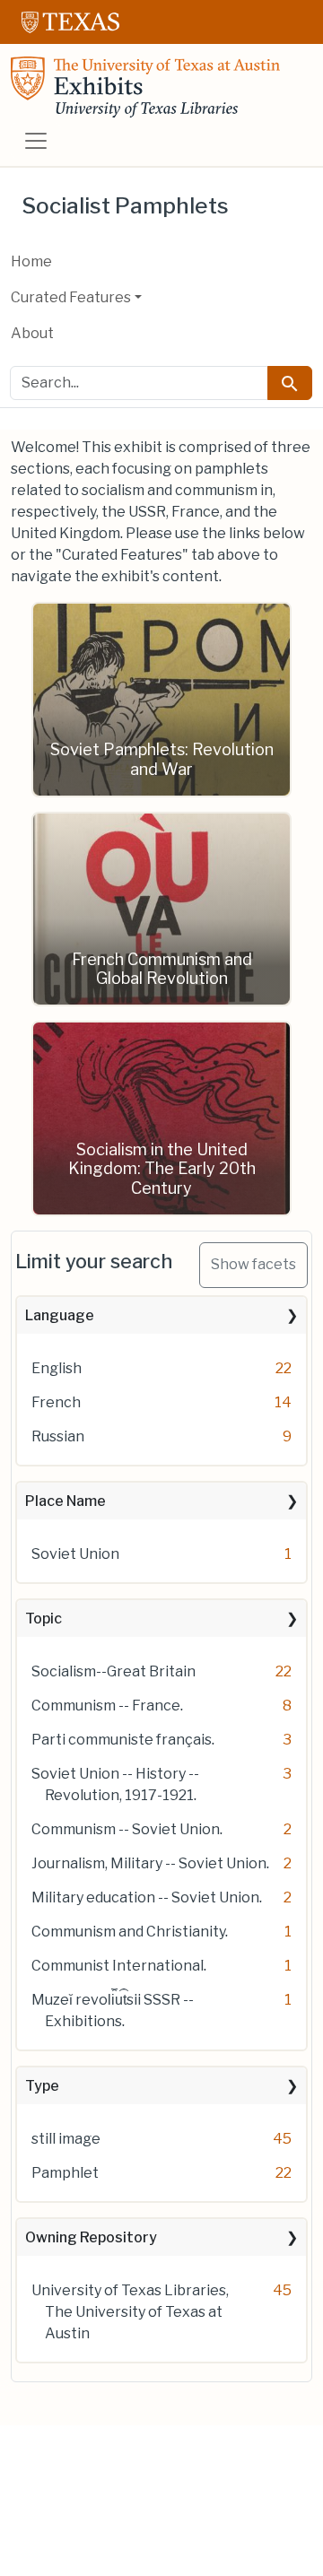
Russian (58, 1436)
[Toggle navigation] (36, 141)
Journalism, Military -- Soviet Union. (150, 1863)
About (32, 333)
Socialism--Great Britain (113, 1671)
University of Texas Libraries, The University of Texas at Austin (130, 2312)
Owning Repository (91, 2237)
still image (66, 2139)
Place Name (65, 1501)
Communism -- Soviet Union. (127, 1829)
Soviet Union (75, 1554)
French (56, 1402)
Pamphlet (65, 2173)
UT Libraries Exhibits (145, 87)
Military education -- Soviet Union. (147, 1897)
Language (60, 1315)
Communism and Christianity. (130, 1932)
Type (42, 2086)
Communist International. (119, 1966)
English (57, 1368)
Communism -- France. (107, 1706)
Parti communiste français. (123, 1740)
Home (31, 261)
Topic (44, 1619)
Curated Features (71, 297)
